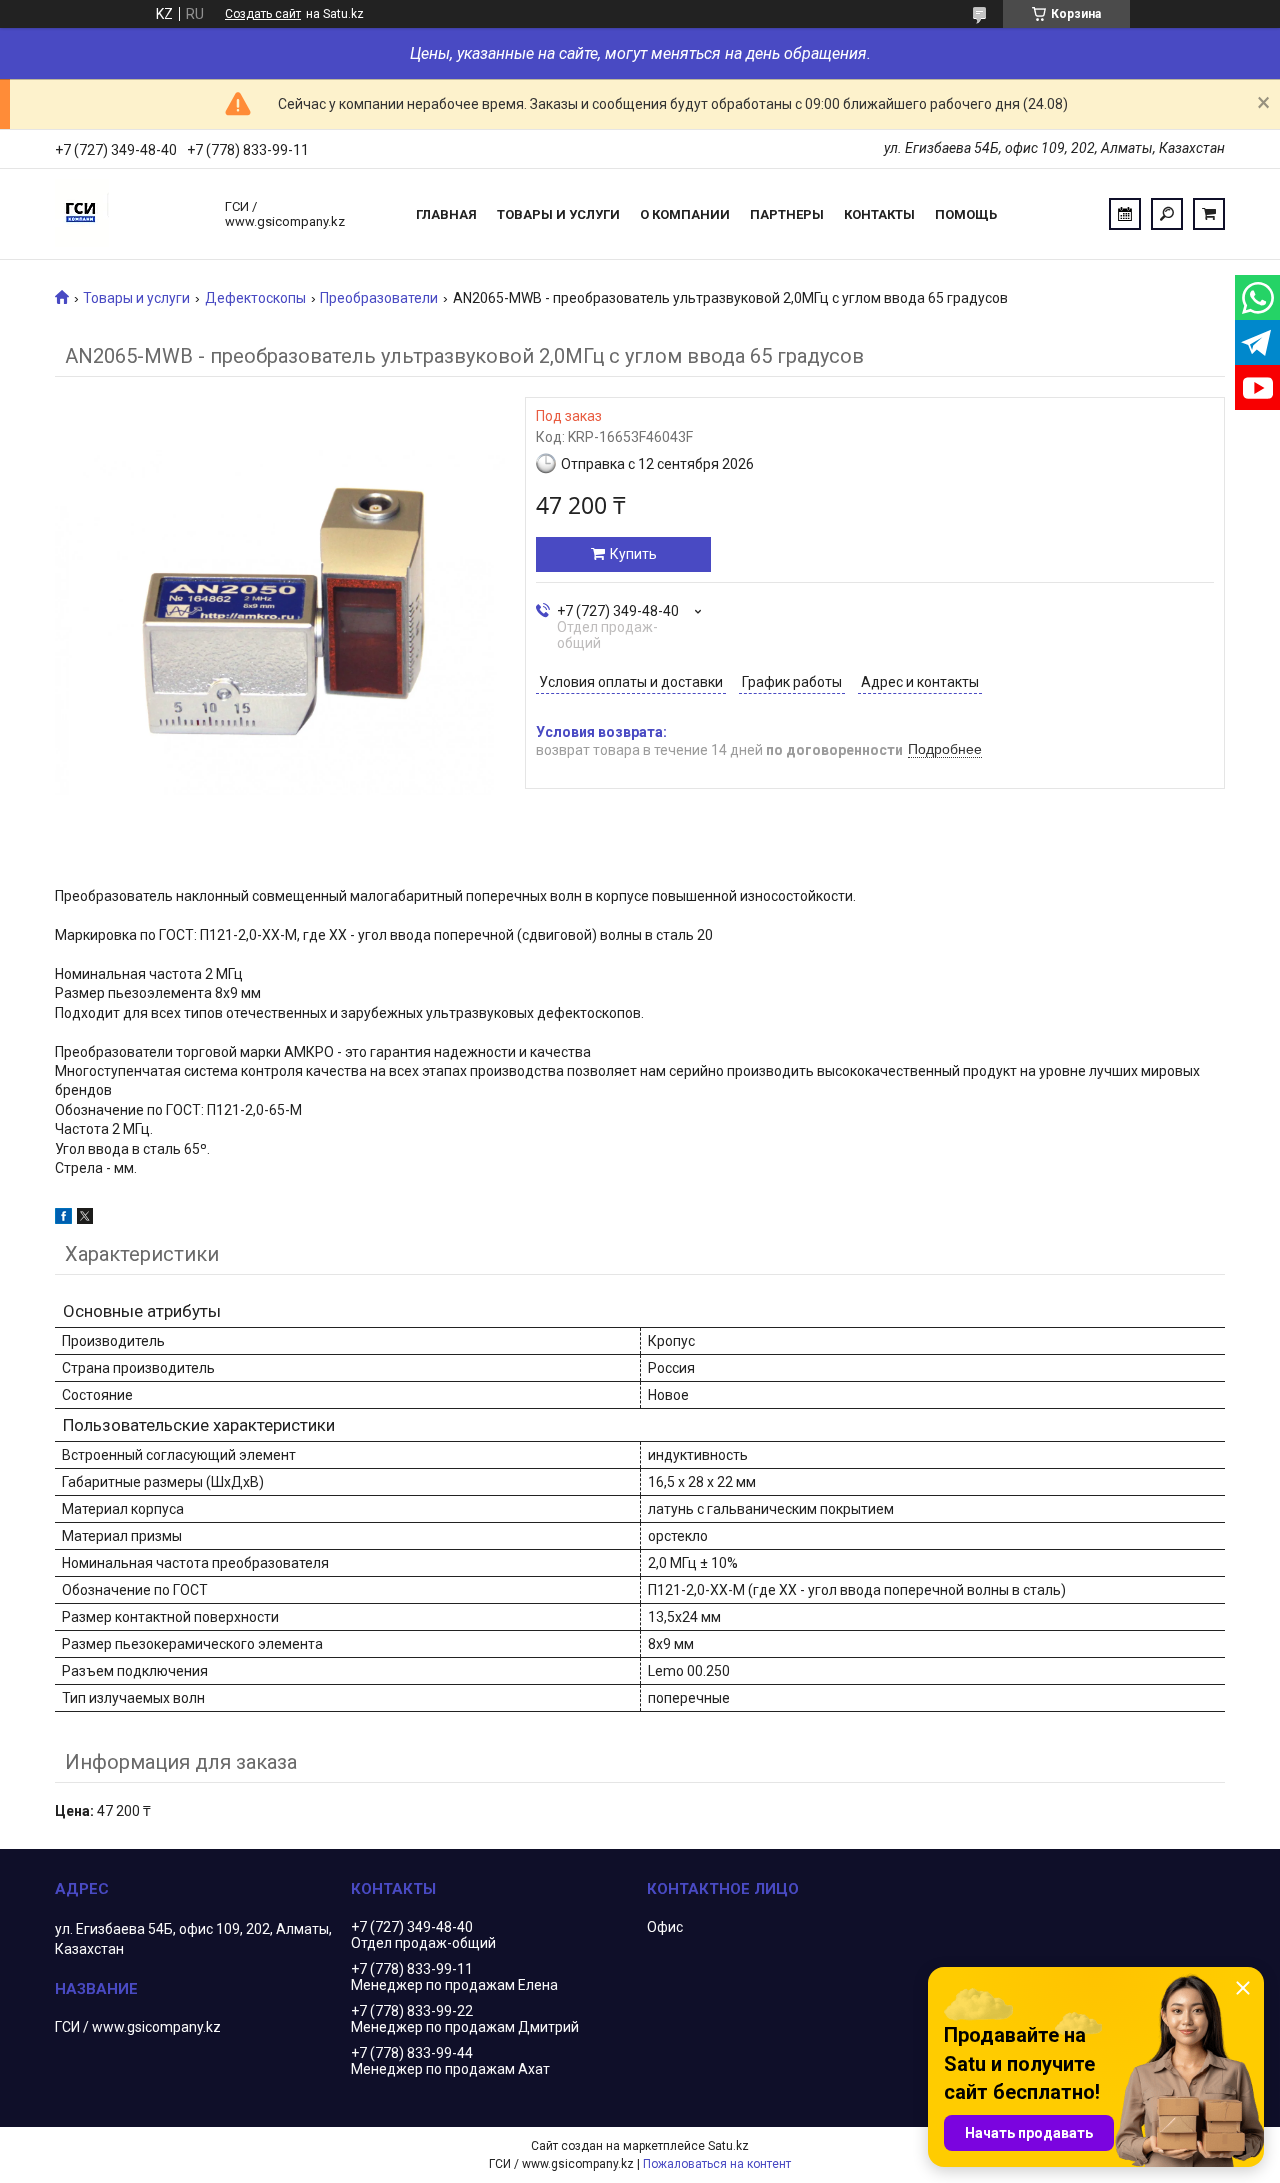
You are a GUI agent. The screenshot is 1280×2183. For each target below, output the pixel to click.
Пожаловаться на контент (717, 2164)
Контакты (879, 214)
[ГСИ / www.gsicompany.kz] (130, 214)
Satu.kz (728, 2146)
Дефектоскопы (255, 298)
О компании (685, 214)
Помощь (966, 214)
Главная (446, 214)
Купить (633, 554)
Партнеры (787, 214)
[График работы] (1125, 214)
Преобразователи (379, 298)
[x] (85, 1219)
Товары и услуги (558, 214)
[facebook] (63, 1219)
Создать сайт (263, 14)
